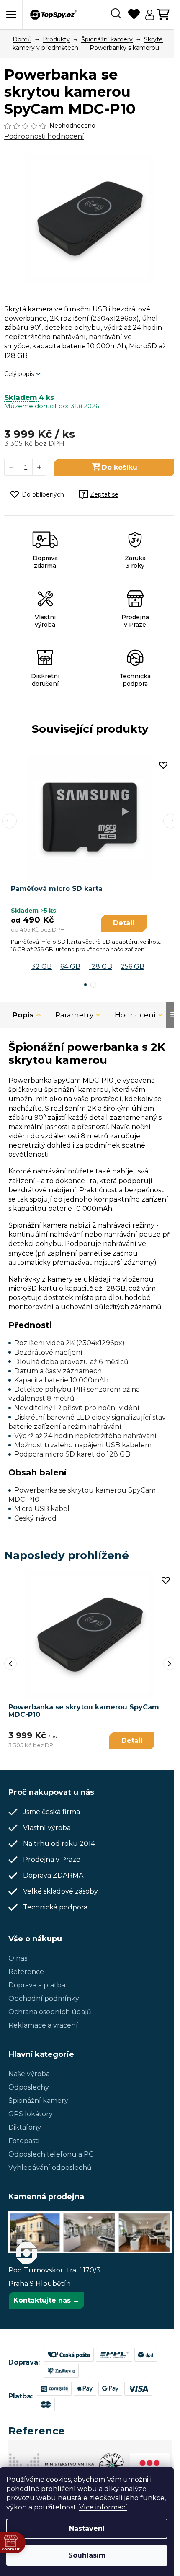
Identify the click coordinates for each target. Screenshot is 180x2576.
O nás (18, 1958)
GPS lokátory (31, 2114)
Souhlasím (87, 2555)
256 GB (132, 966)
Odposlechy (29, 2087)
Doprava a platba (37, 1985)
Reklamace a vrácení (43, 2025)
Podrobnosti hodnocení (44, 136)
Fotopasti (24, 2141)
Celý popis (19, 374)
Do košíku (120, 467)
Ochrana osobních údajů (50, 2012)
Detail (124, 923)
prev (9, 821)
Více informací (103, 2507)
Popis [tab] (23, 1015)
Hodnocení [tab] (135, 1015)
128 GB (100, 966)
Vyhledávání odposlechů (50, 2168)
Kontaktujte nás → (46, 2300)
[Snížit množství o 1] (11, 467)
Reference (26, 1972)
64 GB (70, 966)
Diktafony (25, 2127)
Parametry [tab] (74, 1015)
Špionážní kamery (38, 2101)
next (171, 821)
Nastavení (87, 2528)
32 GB (42, 966)
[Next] (170, 1664)
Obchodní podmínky (44, 1998)
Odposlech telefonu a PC (51, 2154)
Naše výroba (29, 2074)
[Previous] (10, 1664)
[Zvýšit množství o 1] (39, 467)
